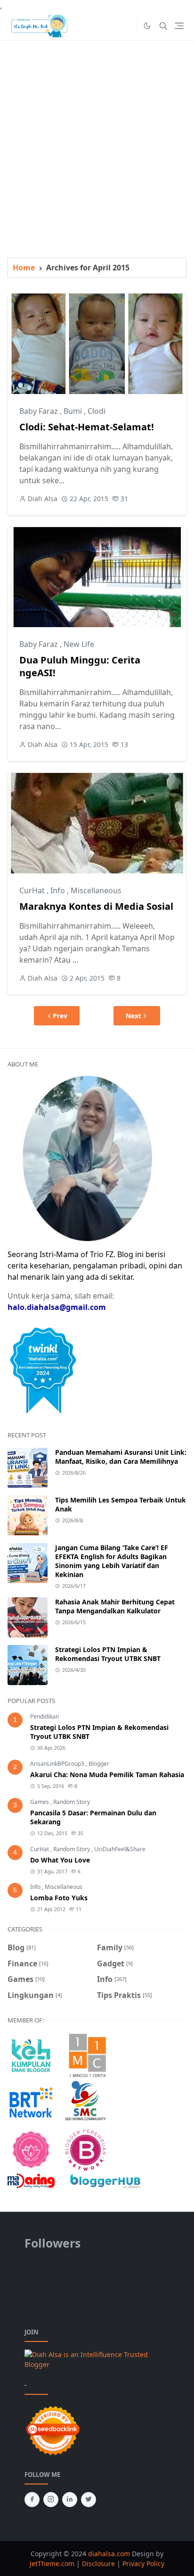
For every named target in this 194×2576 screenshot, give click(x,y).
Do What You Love (60, 1860)
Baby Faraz (40, 411)
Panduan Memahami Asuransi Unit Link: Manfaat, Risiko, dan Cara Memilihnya (121, 1457)
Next (133, 1016)
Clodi (97, 411)
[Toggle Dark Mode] (147, 26)
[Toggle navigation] (179, 26)
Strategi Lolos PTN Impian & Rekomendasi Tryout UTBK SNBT (108, 1654)
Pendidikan (44, 1716)
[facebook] (32, 2500)
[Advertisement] (97, 138)
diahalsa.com (110, 2554)
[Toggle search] (163, 26)
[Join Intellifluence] (97, 2359)
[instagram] (51, 2500)
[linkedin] (70, 2500)
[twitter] (89, 2500)
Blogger (99, 1764)
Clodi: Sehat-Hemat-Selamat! (87, 427)
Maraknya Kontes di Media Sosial (96, 906)
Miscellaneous (96, 890)
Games (40, 1802)
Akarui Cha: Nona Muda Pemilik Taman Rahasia (107, 1775)
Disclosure (98, 2563)
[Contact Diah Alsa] (87, 1158)
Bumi (74, 411)
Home (24, 268)
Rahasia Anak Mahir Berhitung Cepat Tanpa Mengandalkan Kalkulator (115, 1606)
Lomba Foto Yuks (59, 1898)
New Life (79, 644)
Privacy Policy (143, 2563)
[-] (113, 26)
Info (59, 890)
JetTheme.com (52, 2563)
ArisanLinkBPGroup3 (58, 1764)
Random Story (72, 1802)
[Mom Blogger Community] (31, 2149)
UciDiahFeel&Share (120, 1849)
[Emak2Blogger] (31, 2055)
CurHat (33, 890)
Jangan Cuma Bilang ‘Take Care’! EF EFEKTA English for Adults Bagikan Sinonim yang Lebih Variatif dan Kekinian (112, 1561)
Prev (60, 1016)
